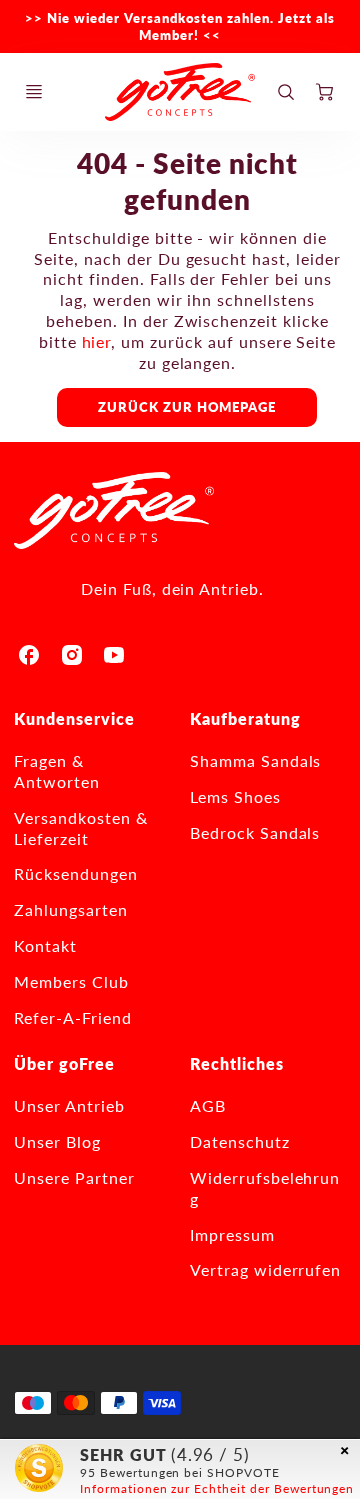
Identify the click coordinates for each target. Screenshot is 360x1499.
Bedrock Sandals (255, 832)
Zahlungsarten (70, 909)
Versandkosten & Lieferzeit (80, 828)
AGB (208, 1105)
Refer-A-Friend (72, 1017)
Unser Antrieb (69, 1105)
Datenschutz (240, 1141)
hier (97, 341)
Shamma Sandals (255, 760)
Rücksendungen (75, 873)
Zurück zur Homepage (187, 407)
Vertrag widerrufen (265, 1269)
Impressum (232, 1234)
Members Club (71, 981)
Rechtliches (237, 1063)
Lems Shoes (235, 796)
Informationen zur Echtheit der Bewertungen (217, 1488)
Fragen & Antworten (57, 771)
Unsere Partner (74, 1177)
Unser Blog (57, 1141)
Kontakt (45, 945)
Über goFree (64, 1063)
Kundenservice (74, 718)
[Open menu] (34, 92)
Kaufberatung (245, 718)
